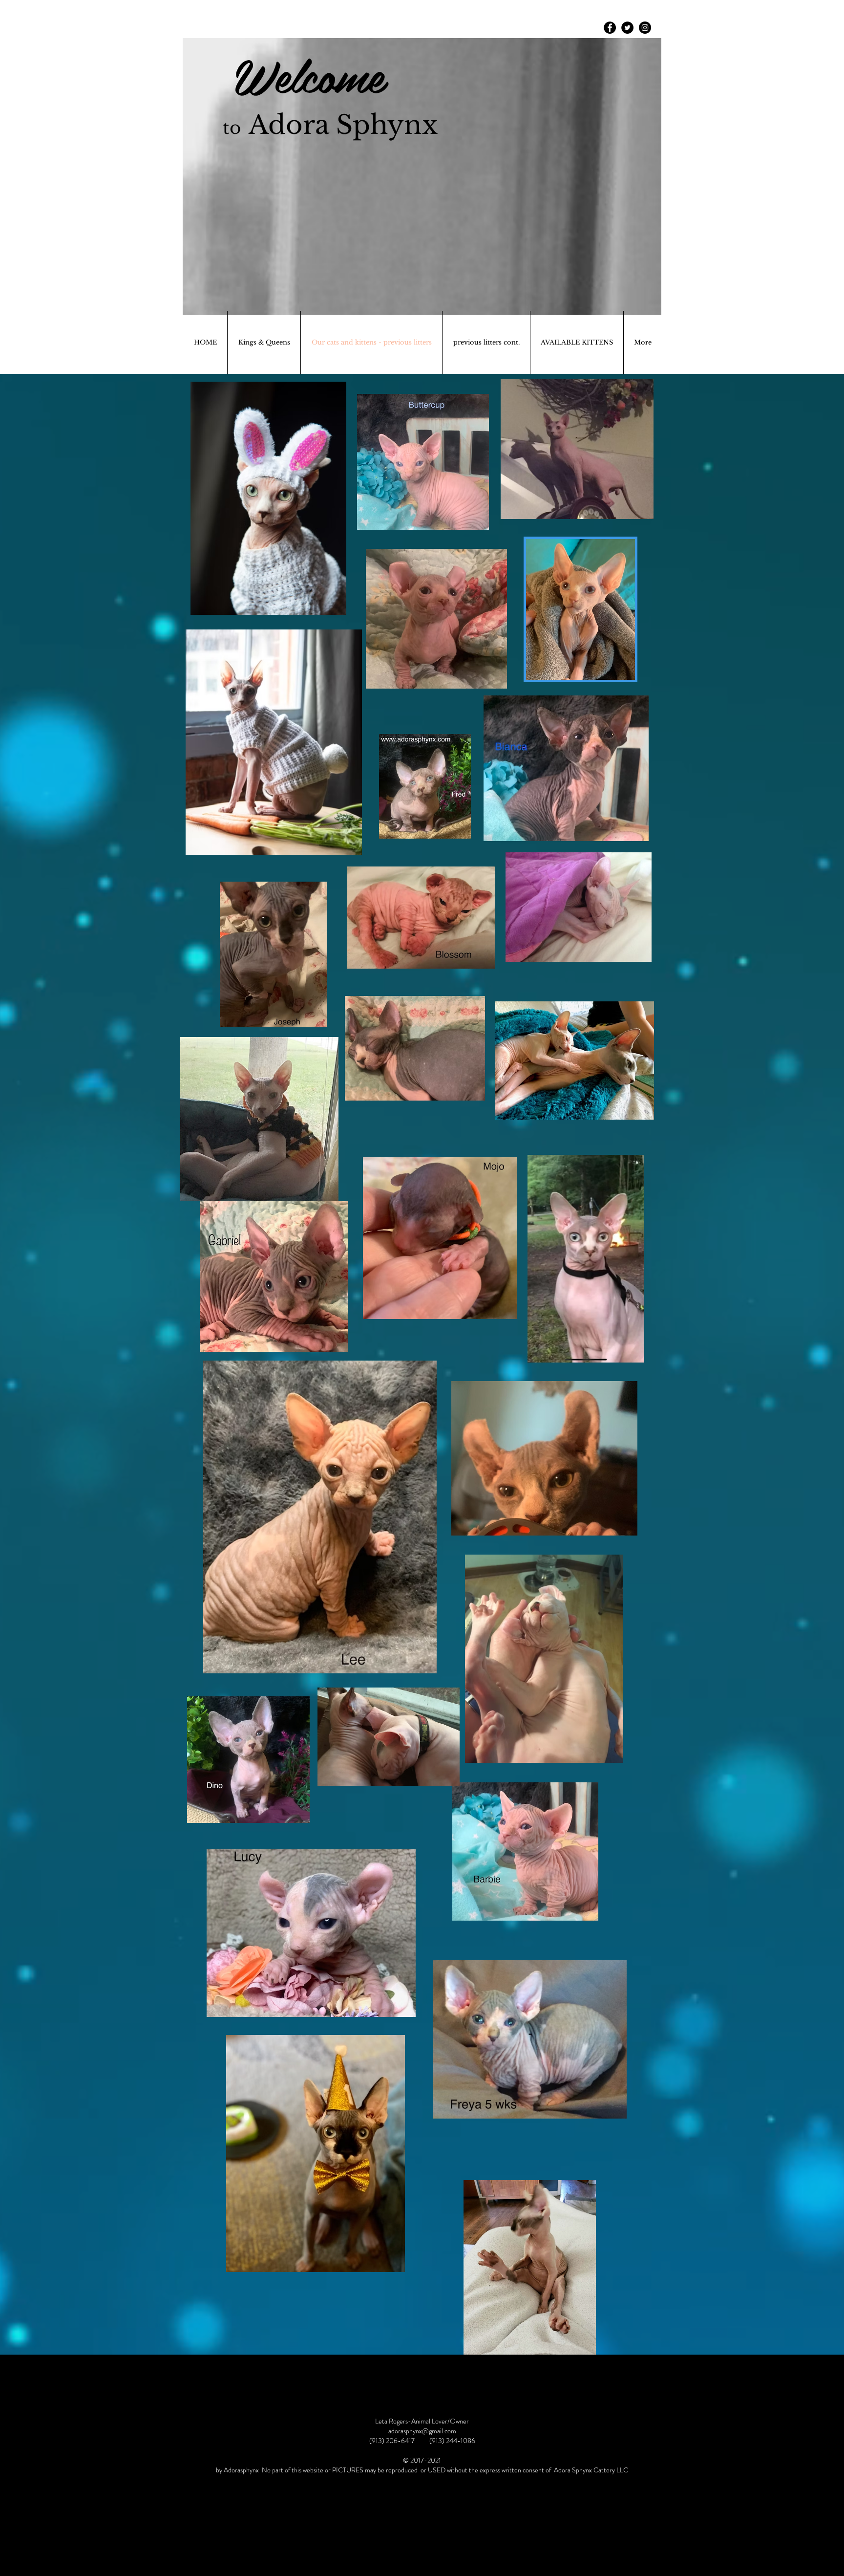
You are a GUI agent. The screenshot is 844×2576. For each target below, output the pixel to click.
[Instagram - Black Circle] (645, 28)
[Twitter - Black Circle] (627, 28)
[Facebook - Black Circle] (610, 28)
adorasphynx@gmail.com (422, 2431)
